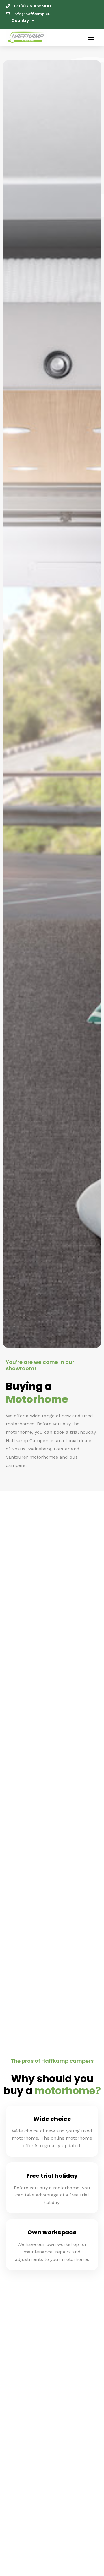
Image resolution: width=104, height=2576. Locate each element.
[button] (91, 37)
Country (20, 21)
